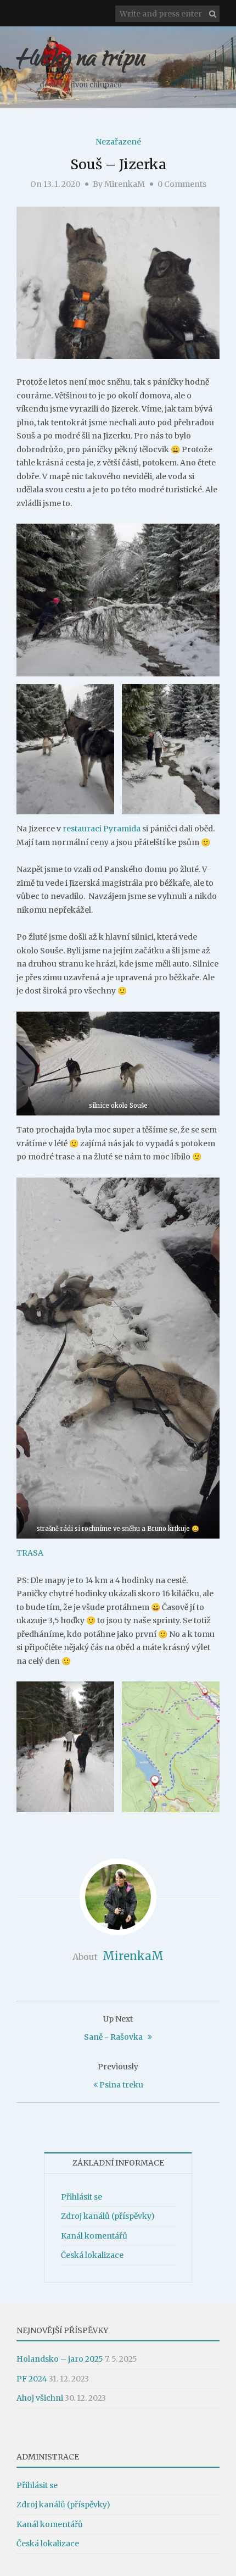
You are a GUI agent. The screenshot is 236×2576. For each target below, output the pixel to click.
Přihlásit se (82, 2197)
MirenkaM (125, 184)
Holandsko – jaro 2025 (60, 2359)
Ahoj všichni (40, 2398)
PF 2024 (32, 2379)
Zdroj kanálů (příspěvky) (108, 2216)
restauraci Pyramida (102, 829)
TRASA (30, 1553)
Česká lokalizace (92, 2255)
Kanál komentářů (94, 2236)
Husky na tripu (81, 61)
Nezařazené (118, 142)
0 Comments (182, 184)
